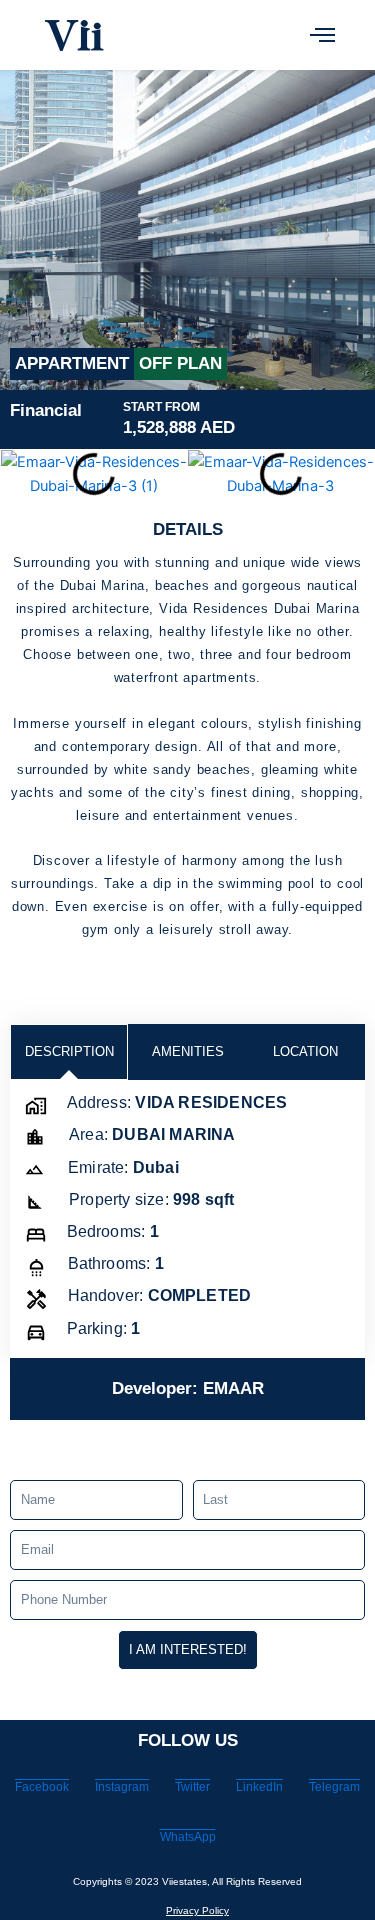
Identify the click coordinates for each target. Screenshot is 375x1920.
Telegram (334, 1787)
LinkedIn (259, 1787)
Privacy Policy (197, 1910)
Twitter (192, 1787)
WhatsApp (188, 1837)
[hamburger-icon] (322, 35)
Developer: (188, 1388)
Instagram (122, 1787)
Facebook (42, 1787)
